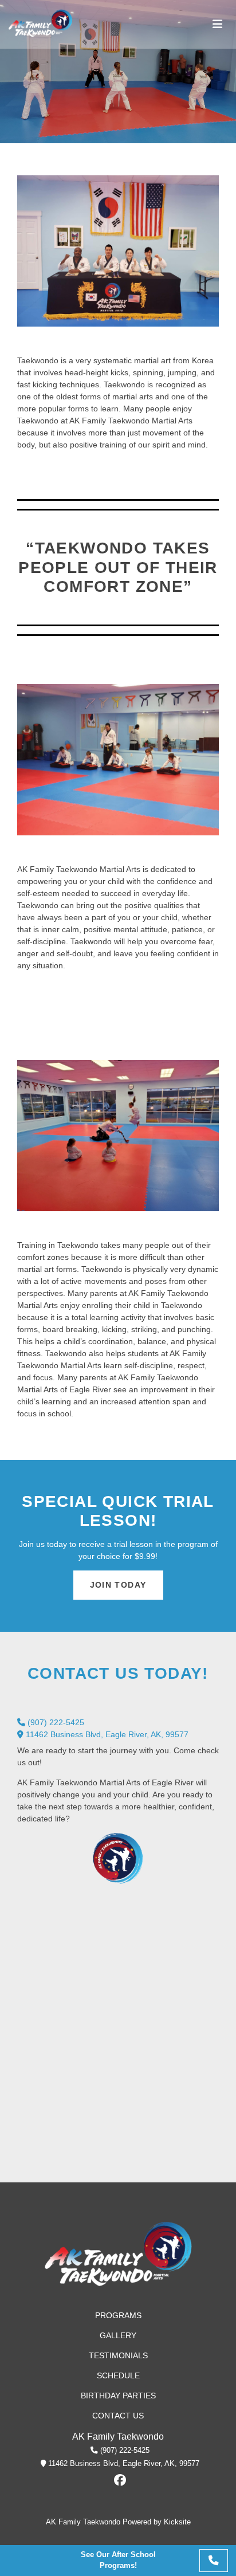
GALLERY (118, 2335)
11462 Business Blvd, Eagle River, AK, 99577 (106, 1734)
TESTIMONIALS (118, 2355)
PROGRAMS (118, 2315)
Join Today (118, 1585)
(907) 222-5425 (55, 1722)
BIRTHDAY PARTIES (118, 2396)
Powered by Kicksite (157, 2522)
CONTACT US (118, 2416)
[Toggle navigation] (217, 24)
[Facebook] (120, 2480)
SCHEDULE (118, 2375)
